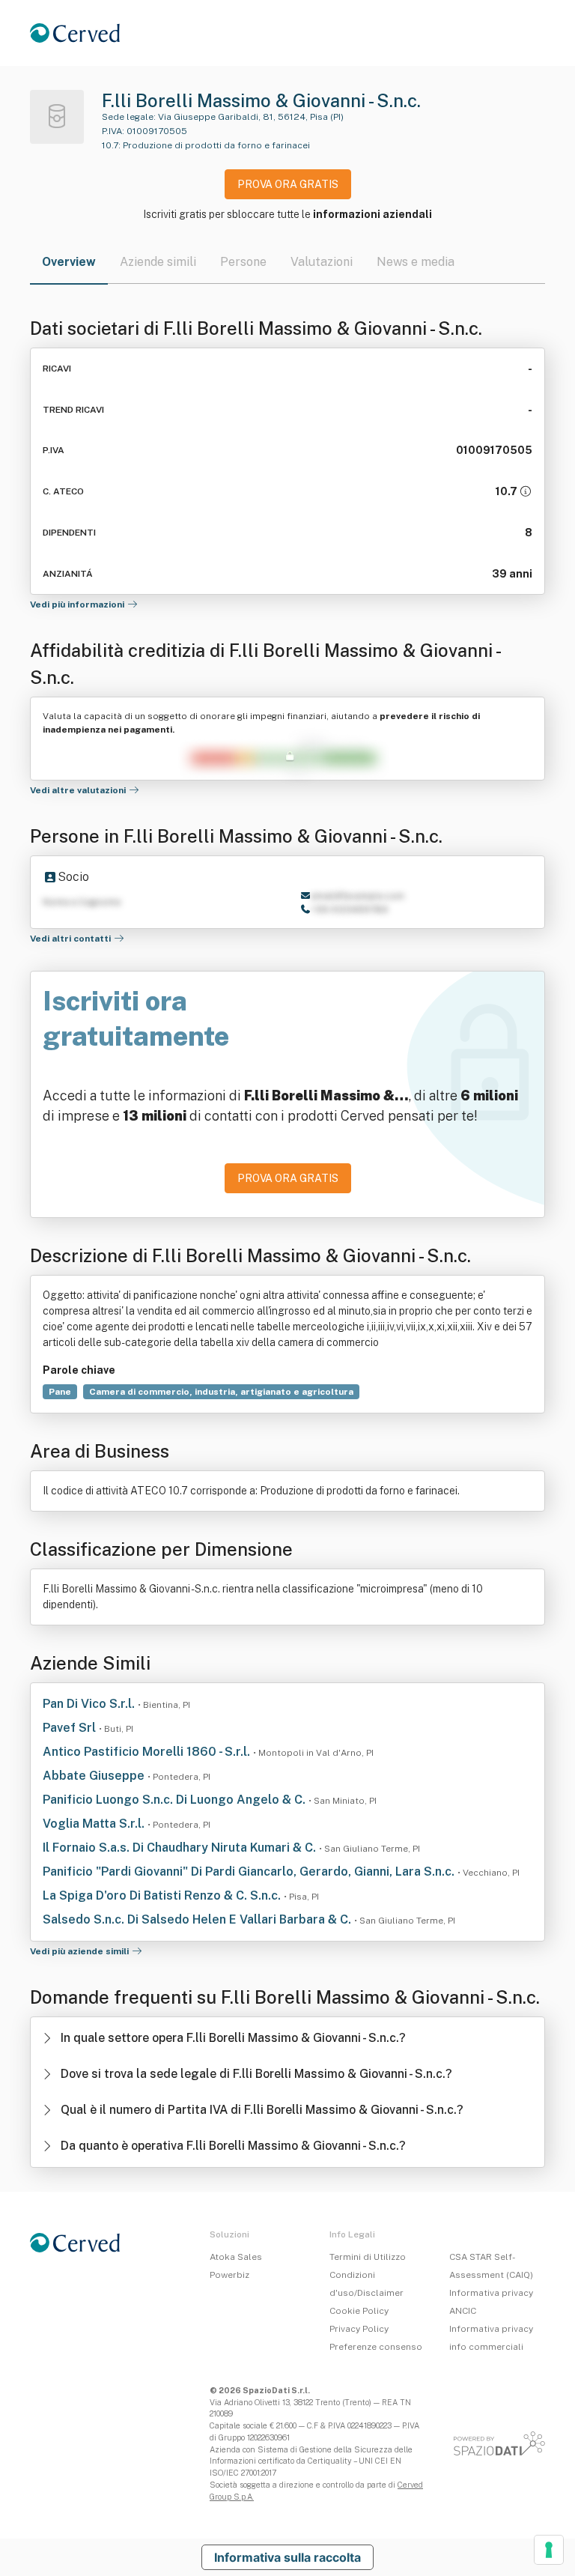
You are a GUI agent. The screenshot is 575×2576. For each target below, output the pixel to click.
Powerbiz (229, 2275)
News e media (416, 262)
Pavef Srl (71, 1728)
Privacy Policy (359, 2329)
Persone (243, 262)
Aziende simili (158, 262)
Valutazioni (322, 262)
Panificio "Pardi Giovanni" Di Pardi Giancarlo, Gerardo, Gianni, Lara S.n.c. (250, 1872)
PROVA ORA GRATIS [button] (288, 184)
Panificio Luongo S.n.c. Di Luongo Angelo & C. (176, 1800)
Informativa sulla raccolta (287, 2557)
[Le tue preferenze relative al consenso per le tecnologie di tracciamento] (549, 2550)
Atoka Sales (236, 2257)
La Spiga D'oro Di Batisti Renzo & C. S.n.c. (163, 1895)
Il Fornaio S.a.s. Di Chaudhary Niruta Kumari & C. (181, 1848)
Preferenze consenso (376, 2347)
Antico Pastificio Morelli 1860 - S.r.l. (148, 1752)
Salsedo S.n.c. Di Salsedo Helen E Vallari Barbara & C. (198, 1919)
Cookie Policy (359, 2311)
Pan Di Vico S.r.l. (90, 1704)
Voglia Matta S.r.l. (95, 1824)
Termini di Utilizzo (368, 2257)
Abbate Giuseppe (95, 1776)
